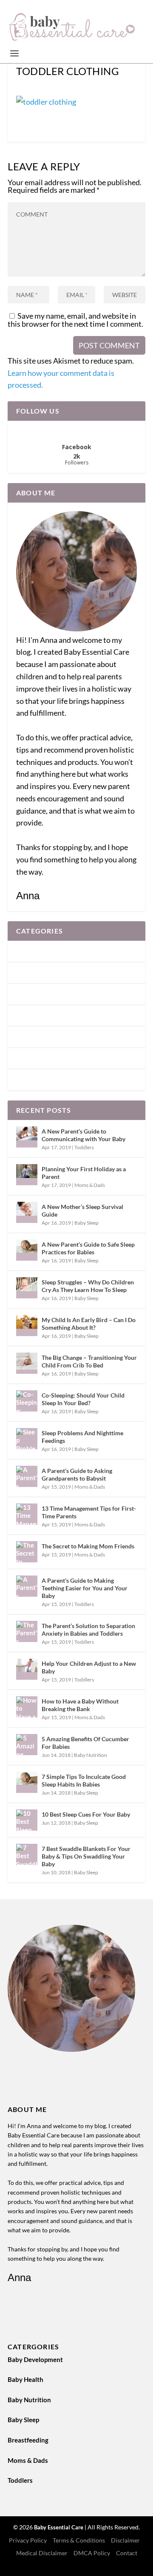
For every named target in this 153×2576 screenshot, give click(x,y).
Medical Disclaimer (42, 2553)
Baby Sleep (32, 1015)
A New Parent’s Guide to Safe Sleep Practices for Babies (88, 1248)
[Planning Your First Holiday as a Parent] (27, 1175)
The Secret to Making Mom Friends (88, 1546)
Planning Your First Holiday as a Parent (84, 1173)
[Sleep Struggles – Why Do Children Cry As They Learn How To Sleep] (27, 1288)
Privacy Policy (28, 2540)
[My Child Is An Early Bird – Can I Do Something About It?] (27, 1326)
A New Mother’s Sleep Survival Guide (82, 1210)
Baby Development (44, 951)
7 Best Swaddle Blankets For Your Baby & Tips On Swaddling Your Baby (86, 1856)
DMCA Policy (92, 2553)
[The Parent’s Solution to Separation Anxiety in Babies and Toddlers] (27, 1631)
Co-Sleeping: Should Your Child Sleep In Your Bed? (83, 1399)
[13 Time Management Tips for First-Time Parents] (27, 1514)
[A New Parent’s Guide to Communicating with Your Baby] (27, 1137)
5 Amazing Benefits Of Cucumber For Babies (85, 1743)
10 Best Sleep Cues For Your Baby (86, 1814)
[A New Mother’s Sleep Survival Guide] (27, 1212)
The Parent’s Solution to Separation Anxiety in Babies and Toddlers (88, 1630)
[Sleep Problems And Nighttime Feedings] (27, 1439)
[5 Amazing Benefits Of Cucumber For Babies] (27, 1745)
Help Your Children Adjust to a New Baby (89, 1667)
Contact (127, 2553)
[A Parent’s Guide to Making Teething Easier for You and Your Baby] (27, 1586)
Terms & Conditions (79, 2540)
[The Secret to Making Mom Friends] (27, 1552)
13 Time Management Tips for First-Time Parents (89, 1512)
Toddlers (29, 1079)
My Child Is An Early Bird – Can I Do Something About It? (89, 1324)
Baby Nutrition (38, 994)
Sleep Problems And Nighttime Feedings (82, 1437)
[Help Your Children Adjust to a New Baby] (27, 1669)
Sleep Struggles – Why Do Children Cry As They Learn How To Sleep (88, 1286)
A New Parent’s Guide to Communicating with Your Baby (84, 1135)
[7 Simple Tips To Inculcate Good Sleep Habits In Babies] (27, 1782)
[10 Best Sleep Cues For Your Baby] (27, 1820)
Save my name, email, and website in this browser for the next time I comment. (75, 320)
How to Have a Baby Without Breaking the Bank (80, 1705)
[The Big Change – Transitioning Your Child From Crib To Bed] (27, 1363)
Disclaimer (125, 2540)
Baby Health (34, 973)
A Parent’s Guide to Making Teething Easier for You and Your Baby (85, 1588)
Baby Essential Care (59, 2527)
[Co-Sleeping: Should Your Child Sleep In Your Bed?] (27, 1401)
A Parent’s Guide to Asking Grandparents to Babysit (77, 1474)
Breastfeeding (37, 1037)
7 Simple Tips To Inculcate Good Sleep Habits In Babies (84, 1780)
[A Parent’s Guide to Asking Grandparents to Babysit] (27, 1476)
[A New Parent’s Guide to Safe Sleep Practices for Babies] (27, 1250)
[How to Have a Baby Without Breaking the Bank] (27, 1707)
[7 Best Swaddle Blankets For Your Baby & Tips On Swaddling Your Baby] (27, 1854)
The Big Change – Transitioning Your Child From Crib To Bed (89, 1361)
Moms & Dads (36, 1058)
